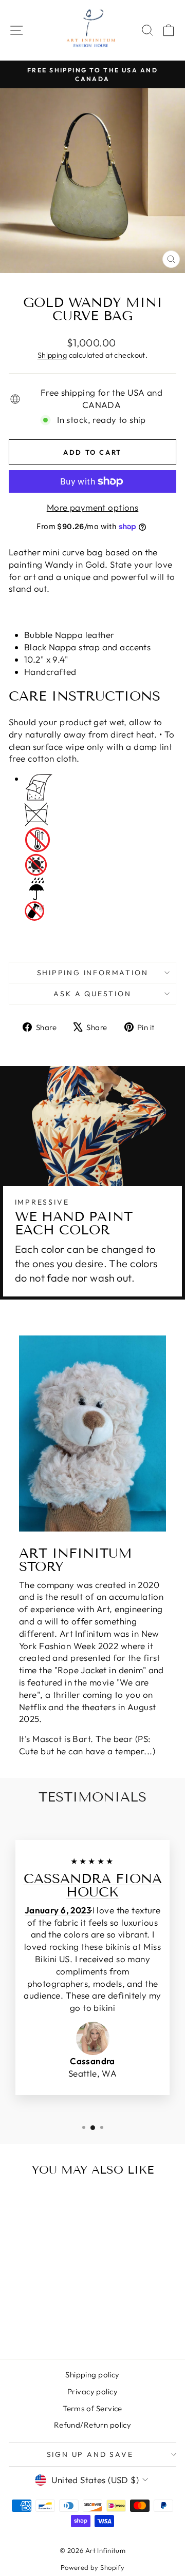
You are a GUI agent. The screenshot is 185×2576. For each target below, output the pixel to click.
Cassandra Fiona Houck (93, 1885)
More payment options (93, 507)
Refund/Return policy (93, 2425)
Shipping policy (92, 2375)
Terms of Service (92, 2408)
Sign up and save (90, 2454)
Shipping (52, 355)
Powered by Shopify (93, 2567)
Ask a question (92, 994)
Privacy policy (92, 2391)
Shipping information (93, 973)
